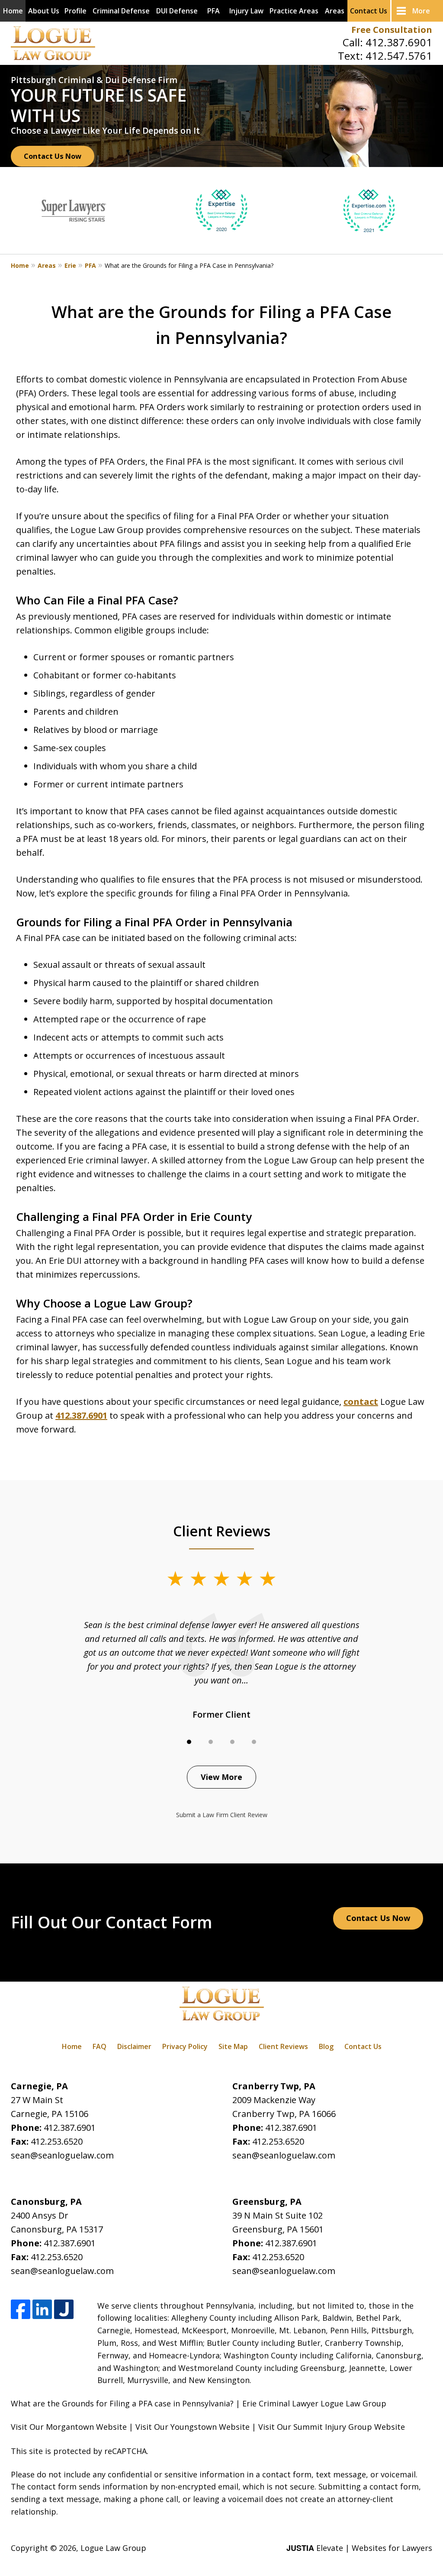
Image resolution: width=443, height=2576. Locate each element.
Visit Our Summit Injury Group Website (332, 2427)
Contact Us (369, 11)
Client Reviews (283, 2046)
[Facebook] (21, 2309)
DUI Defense (177, 11)
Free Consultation (392, 30)
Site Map (233, 2046)
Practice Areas (294, 11)
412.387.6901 (399, 42)
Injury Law (246, 11)
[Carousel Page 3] (232, 1742)
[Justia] (64, 2309)
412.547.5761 (399, 56)
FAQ (100, 2046)
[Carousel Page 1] (189, 1742)
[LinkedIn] (42, 2309)
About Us (44, 11)
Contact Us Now (53, 156)
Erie (70, 265)
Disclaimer (134, 2046)
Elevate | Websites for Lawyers (359, 2548)
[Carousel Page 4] (254, 1742)
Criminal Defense (121, 11)
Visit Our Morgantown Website (69, 2427)
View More (221, 1777)
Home (13, 11)
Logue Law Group (113, 2548)
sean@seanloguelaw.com (62, 2155)
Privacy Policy (185, 2046)
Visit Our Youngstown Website (193, 2427)
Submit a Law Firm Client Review (222, 1815)
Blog (326, 2046)
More (421, 11)
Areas (335, 11)
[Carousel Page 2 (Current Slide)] (211, 1742)
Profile (75, 11)
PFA (213, 11)
